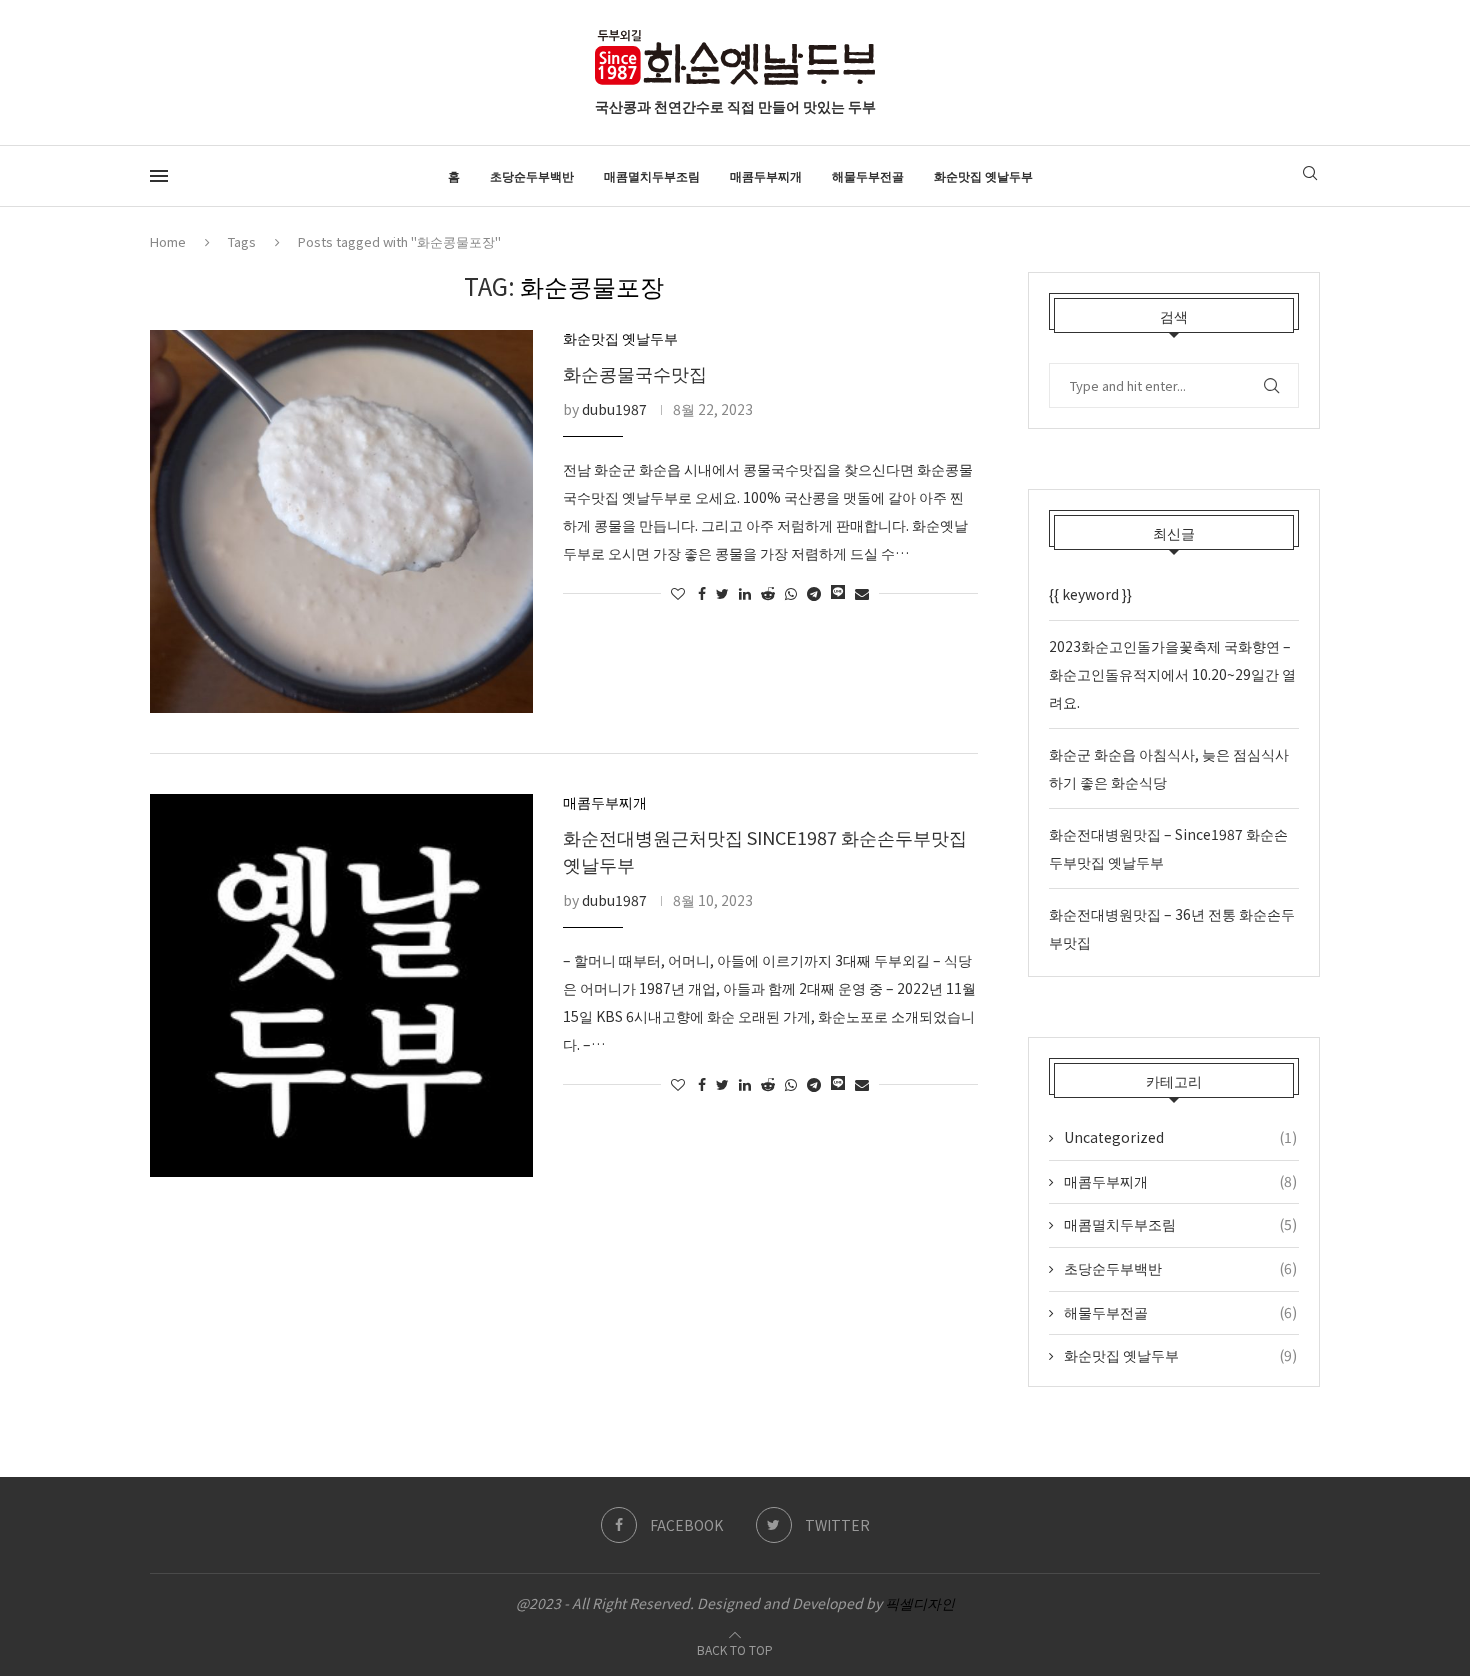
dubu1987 (614, 409)
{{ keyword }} (1090, 594)
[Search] (1310, 176)
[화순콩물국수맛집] (341, 521)
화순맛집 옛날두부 (983, 175)
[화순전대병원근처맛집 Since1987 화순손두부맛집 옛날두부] (341, 985)
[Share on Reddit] (768, 593)
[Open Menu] (159, 176)
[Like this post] (678, 593)
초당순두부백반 (532, 175)
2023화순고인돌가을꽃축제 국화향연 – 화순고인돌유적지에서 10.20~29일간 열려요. (1172, 674)
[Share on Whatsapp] (791, 593)
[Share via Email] (862, 593)
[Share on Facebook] (702, 593)
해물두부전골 (868, 175)
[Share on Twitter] (722, 593)
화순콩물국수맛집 (635, 373)
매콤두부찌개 (766, 175)
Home (168, 241)
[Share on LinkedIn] (745, 593)
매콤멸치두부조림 (652, 175)
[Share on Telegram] (814, 593)
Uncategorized (1181, 1137)
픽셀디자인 (920, 1603)
